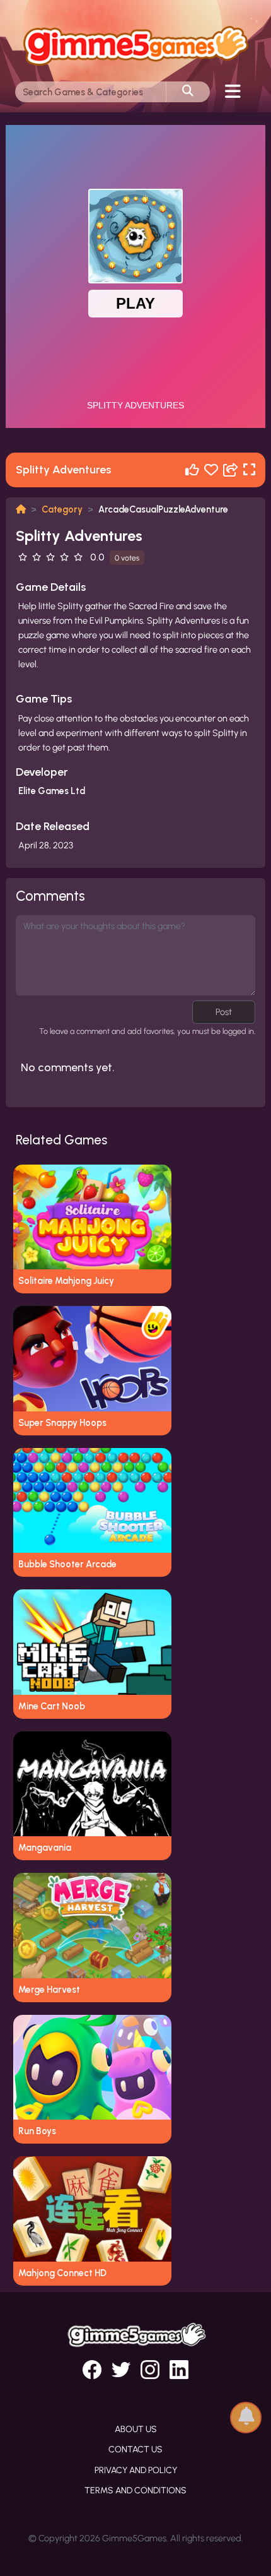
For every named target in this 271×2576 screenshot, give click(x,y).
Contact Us (135, 2449)
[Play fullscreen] (249, 470)
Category (62, 509)
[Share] (231, 470)
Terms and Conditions (135, 2490)
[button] (246, 2417)
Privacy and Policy (136, 2470)
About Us (136, 2429)
